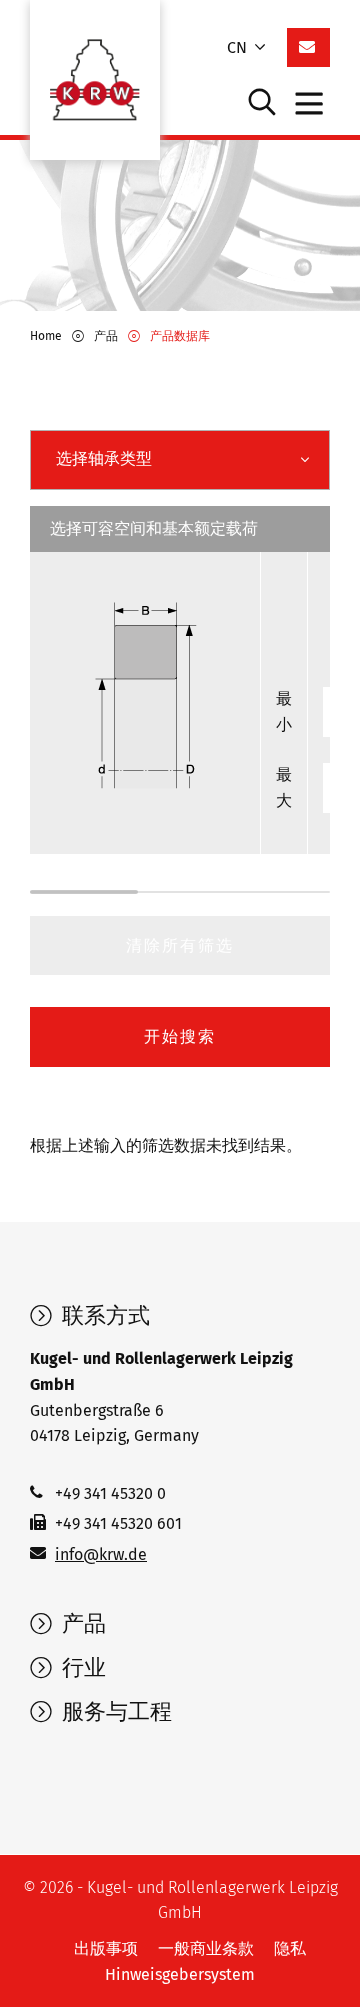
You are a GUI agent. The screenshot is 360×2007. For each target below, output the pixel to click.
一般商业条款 (206, 1948)
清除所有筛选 (180, 945)
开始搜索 (180, 1036)
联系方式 (103, 1316)
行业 (81, 1668)
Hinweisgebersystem (180, 1974)
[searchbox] (158, 459)
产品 (81, 1624)
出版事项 (106, 1948)
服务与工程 (114, 1712)
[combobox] (180, 460)
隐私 (290, 1948)
